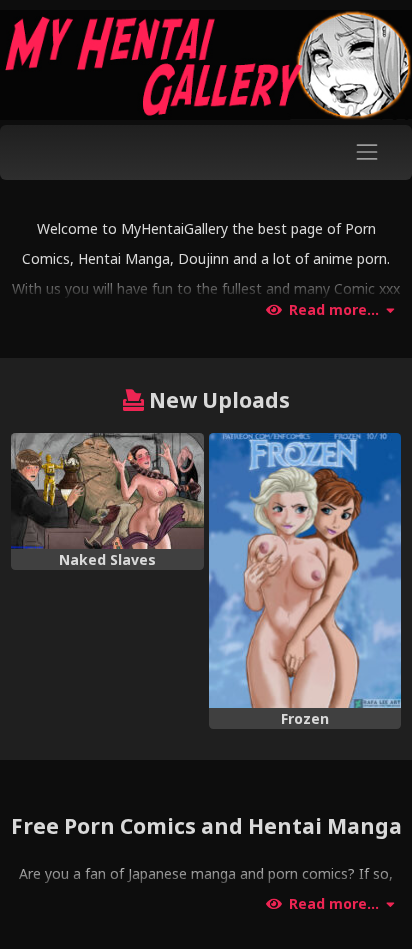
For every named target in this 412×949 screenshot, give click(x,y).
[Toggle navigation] (367, 152)
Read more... (334, 310)
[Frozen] (305, 570)
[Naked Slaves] (107, 490)
